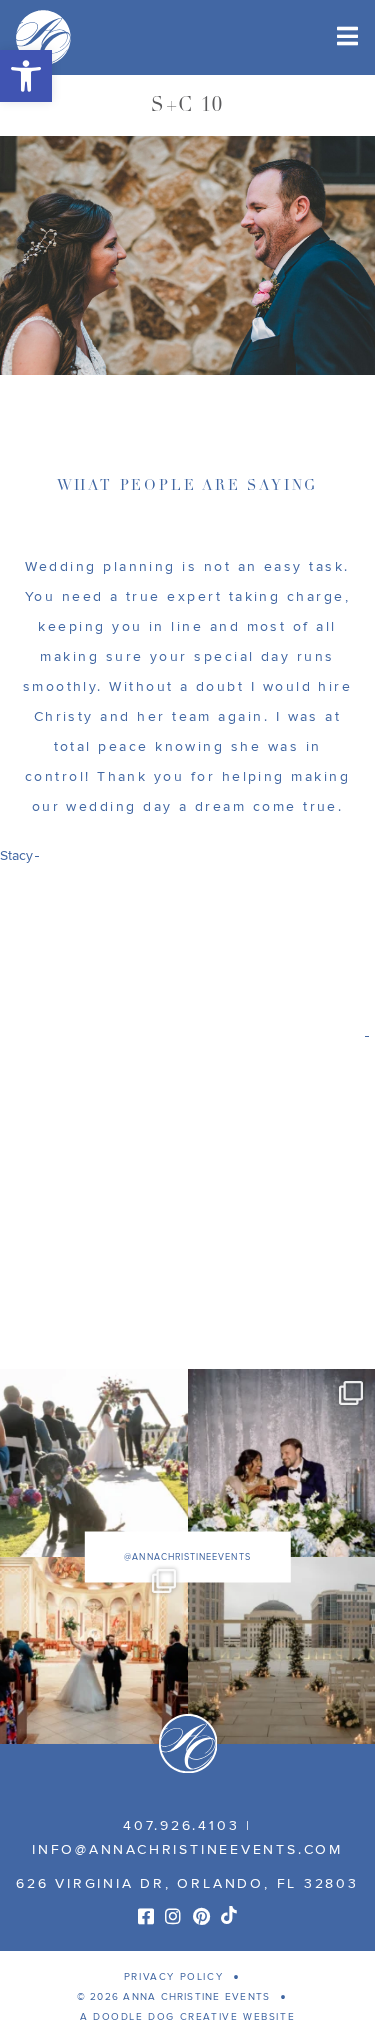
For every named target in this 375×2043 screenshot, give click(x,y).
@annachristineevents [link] (187, 1556)
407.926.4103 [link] (181, 1825)
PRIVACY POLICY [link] (173, 1977)
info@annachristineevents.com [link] (187, 1849)
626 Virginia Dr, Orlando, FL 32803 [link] (187, 1883)
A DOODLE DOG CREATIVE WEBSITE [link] (187, 2017)
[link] (26, 76)
